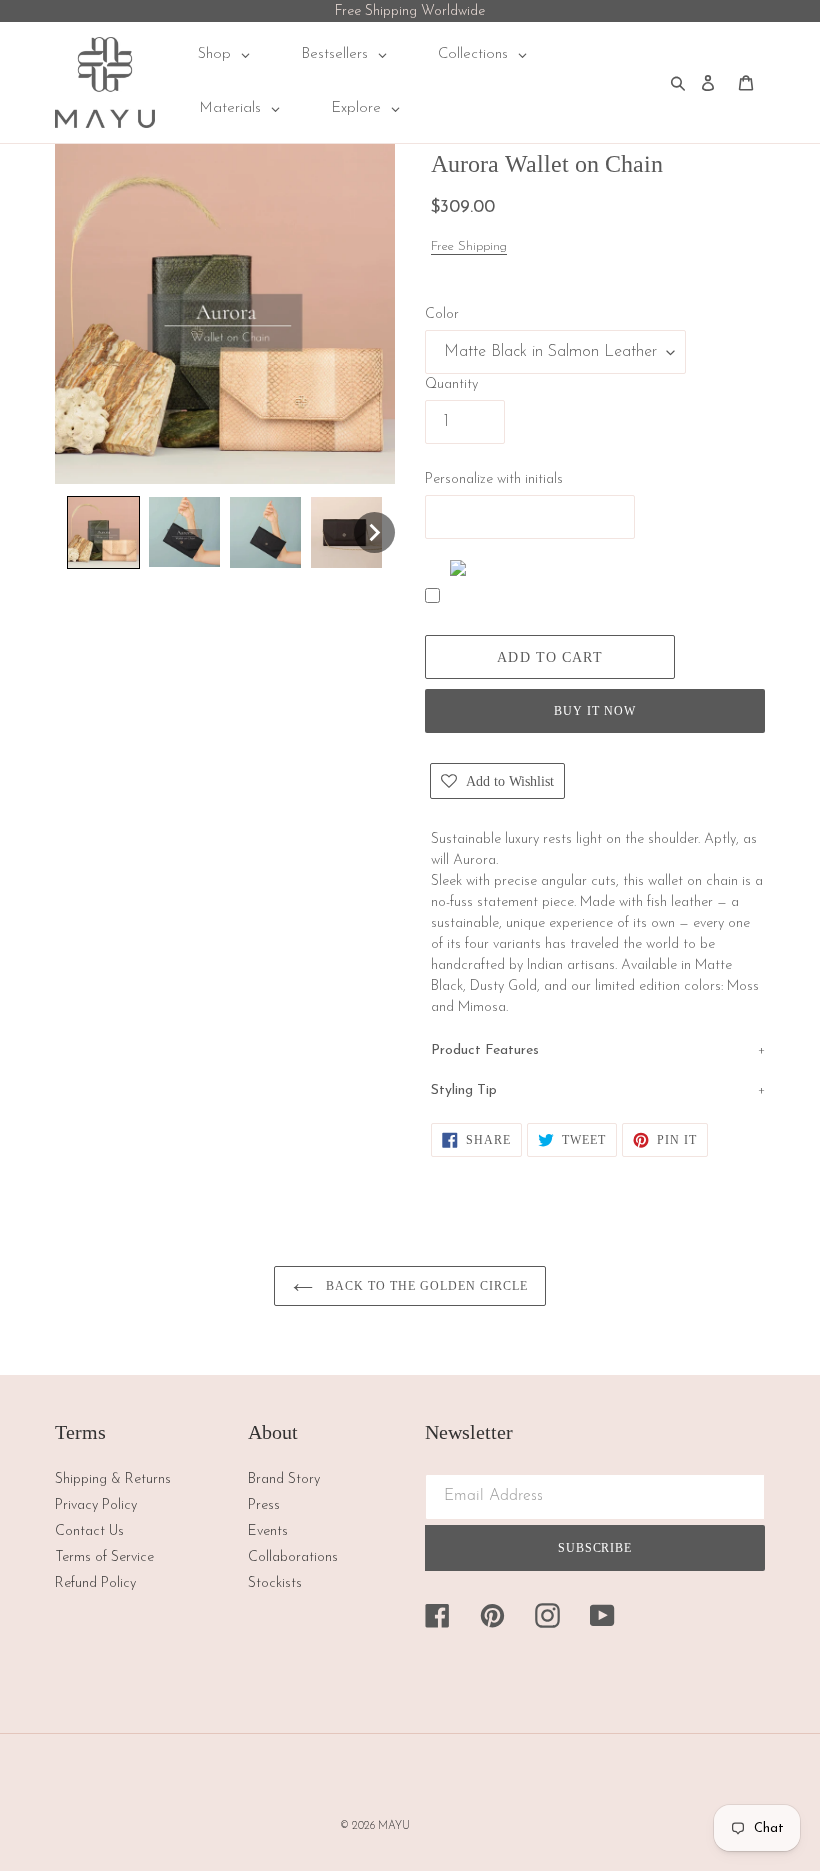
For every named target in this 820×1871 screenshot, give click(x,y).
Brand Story (284, 1479)
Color (442, 314)
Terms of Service (104, 1557)
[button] (103, 532)
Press (264, 1505)
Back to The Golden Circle (425, 1286)
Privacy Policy (96, 1505)
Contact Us (89, 1531)
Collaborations (293, 1557)
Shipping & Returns (113, 1479)
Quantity (451, 384)
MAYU (394, 1826)
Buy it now (595, 711)
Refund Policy (95, 1583)
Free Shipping (469, 246)
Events (268, 1531)
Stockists (275, 1583)
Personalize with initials (494, 479)
